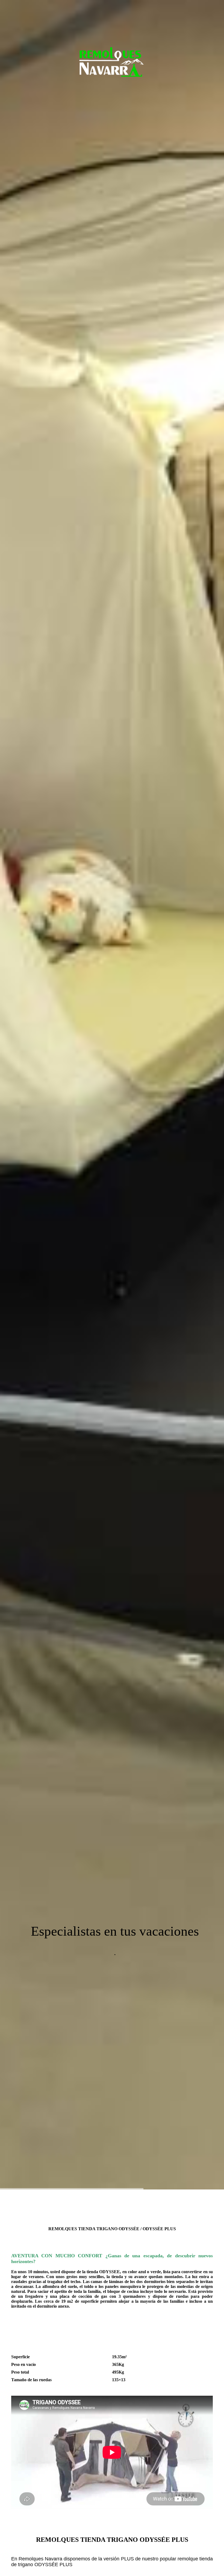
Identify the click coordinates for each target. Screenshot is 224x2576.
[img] (112, 1095)
